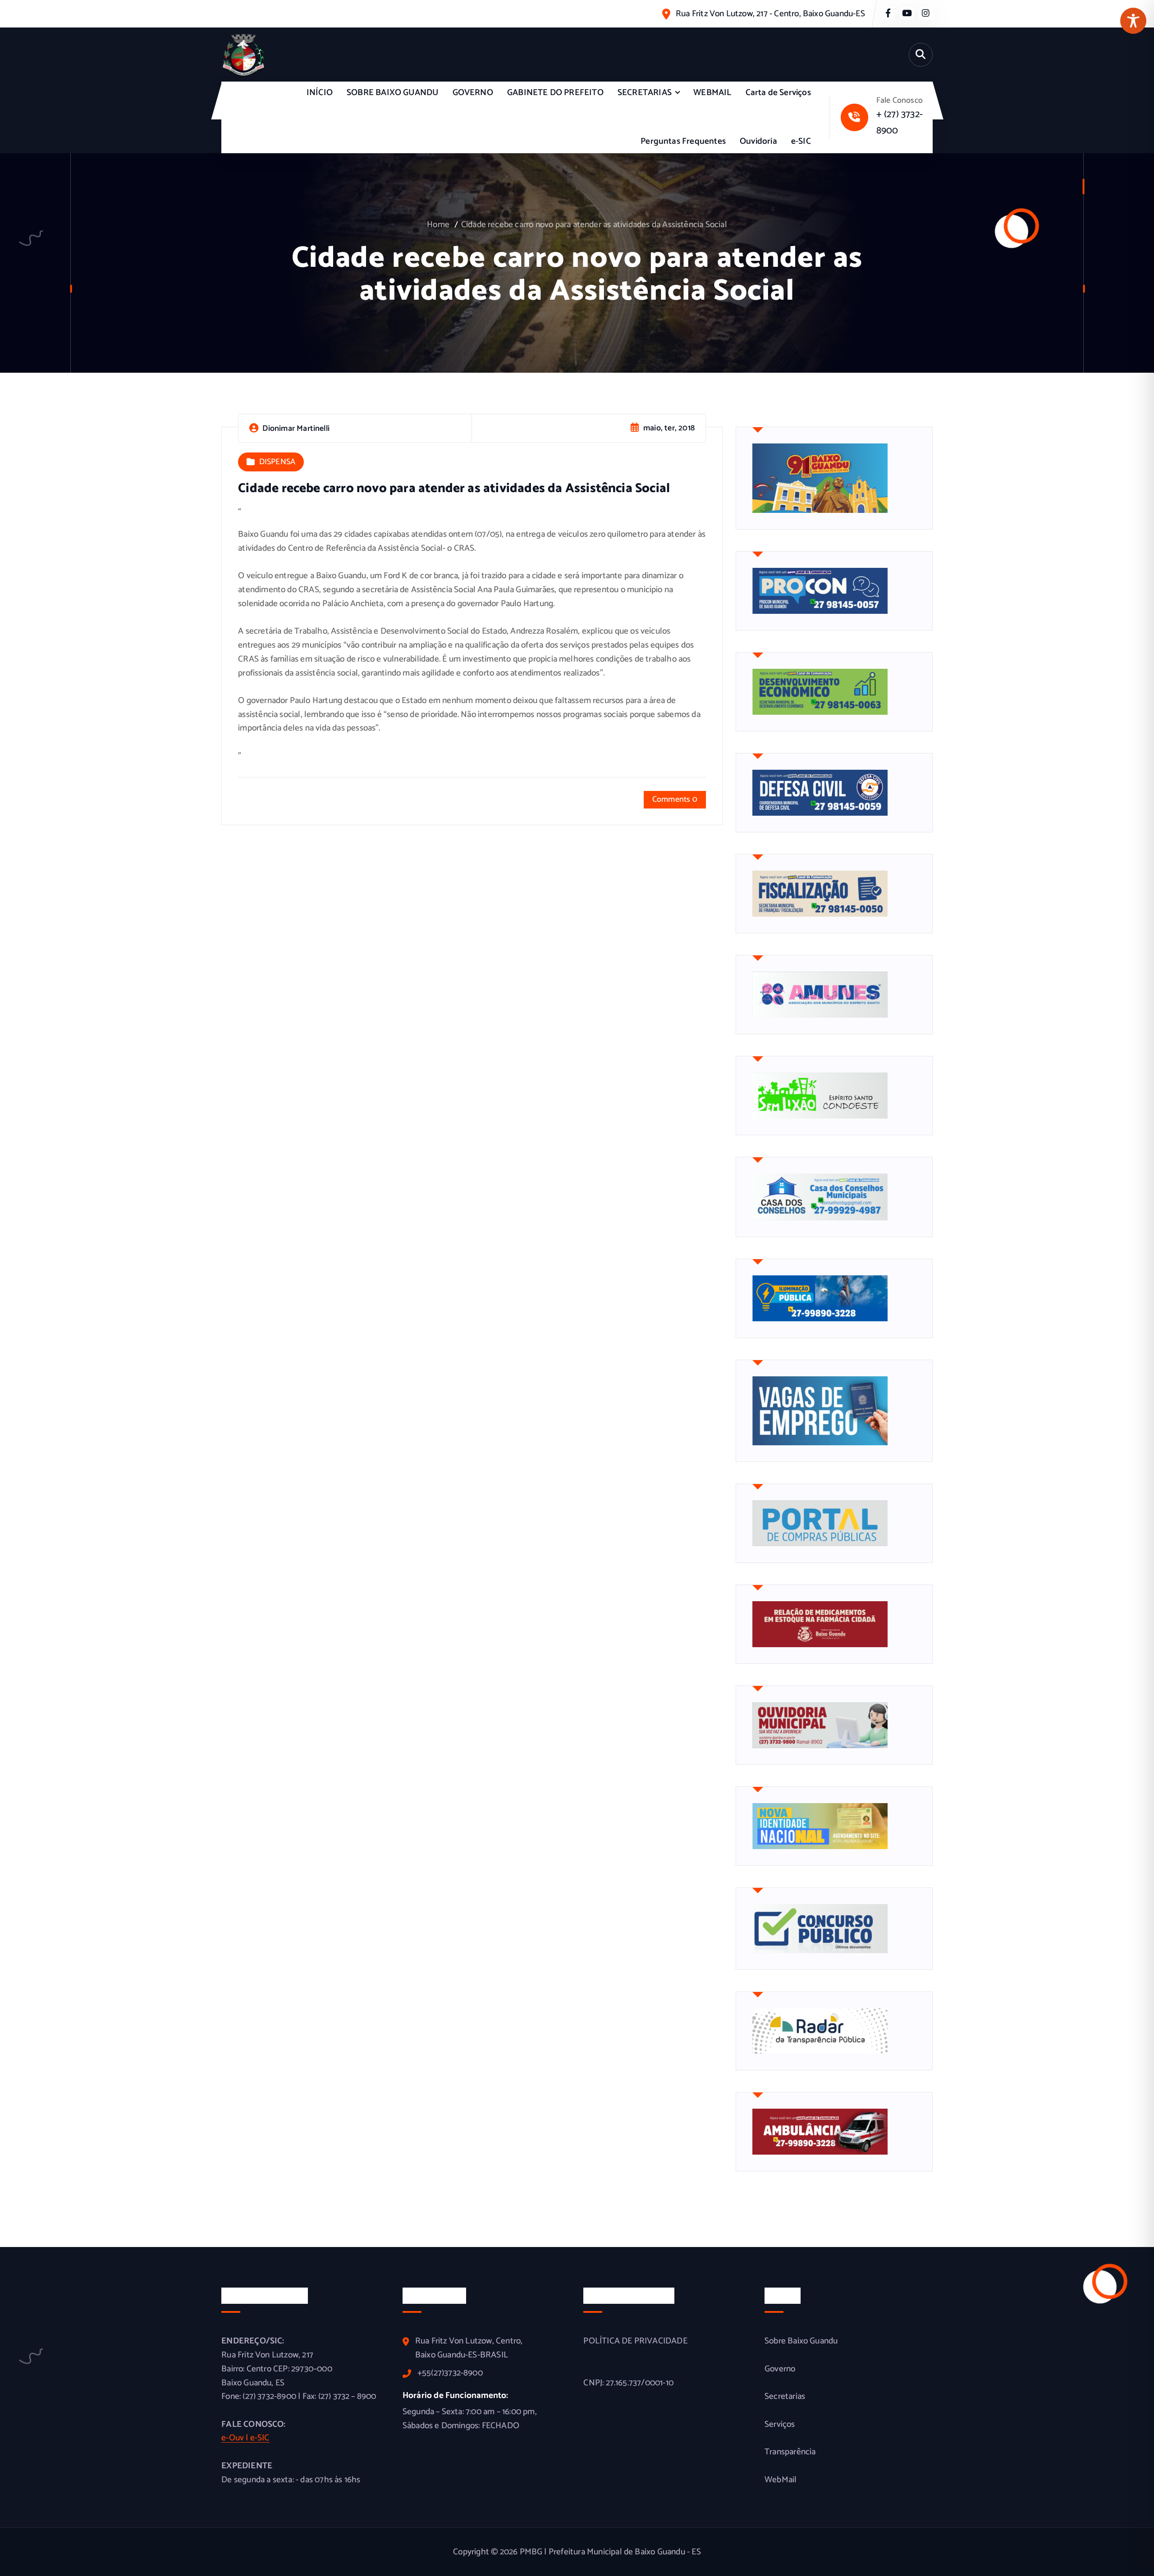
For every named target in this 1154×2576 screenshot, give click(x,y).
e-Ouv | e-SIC (245, 2438)
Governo (780, 2369)
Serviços (780, 2425)
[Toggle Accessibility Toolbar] (1133, 21)
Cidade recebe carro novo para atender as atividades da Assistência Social (594, 225)
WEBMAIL (712, 93)
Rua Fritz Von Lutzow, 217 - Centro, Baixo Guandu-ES (770, 14)
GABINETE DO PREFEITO (555, 93)
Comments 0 (675, 799)
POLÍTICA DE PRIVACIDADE (635, 2341)
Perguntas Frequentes (683, 141)
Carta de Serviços (778, 93)
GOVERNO (473, 93)
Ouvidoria (758, 141)
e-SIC (801, 141)
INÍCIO (320, 93)
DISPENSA (277, 462)
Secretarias (785, 2397)
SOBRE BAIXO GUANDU (392, 93)
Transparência (790, 2452)
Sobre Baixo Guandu (801, 2341)
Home (438, 225)
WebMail (781, 2480)
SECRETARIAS (645, 93)
